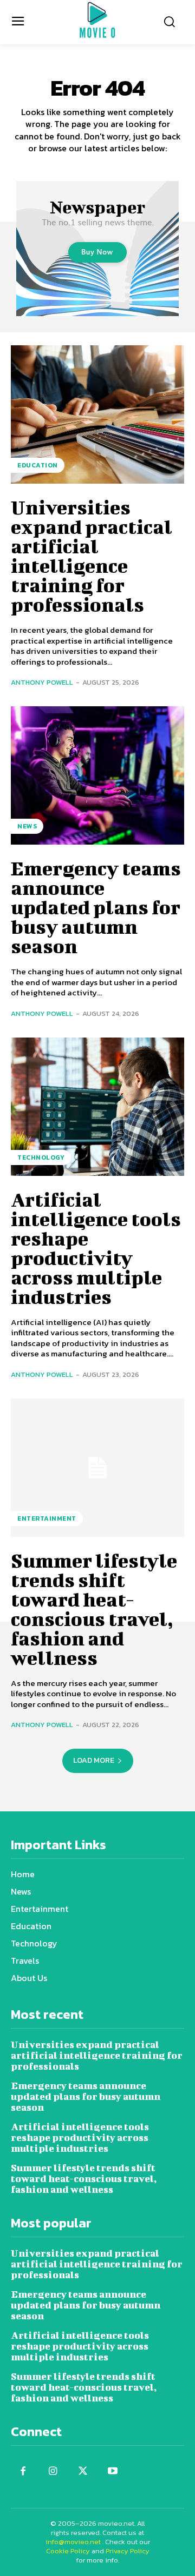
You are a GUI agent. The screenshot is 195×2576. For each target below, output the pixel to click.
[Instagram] (53, 2471)
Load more (94, 1760)
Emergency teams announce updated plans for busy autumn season (96, 907)
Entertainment (47, 1518)
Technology (41, 1157)
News (27, 826)
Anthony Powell (42, 682)
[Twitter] (83, 2471)
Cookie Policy (68, 2551)
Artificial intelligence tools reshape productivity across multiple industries (96, 1248)
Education (38, 465)
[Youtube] (112, 2471)
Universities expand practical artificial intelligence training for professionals (92, 556)
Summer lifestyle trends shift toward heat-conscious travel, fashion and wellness (94, 1609)
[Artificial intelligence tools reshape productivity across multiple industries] (97, 1107)
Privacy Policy (128, 2551)
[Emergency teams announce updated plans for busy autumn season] (97, 775)
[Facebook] (23, 2471)
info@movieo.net (73, 2542)
